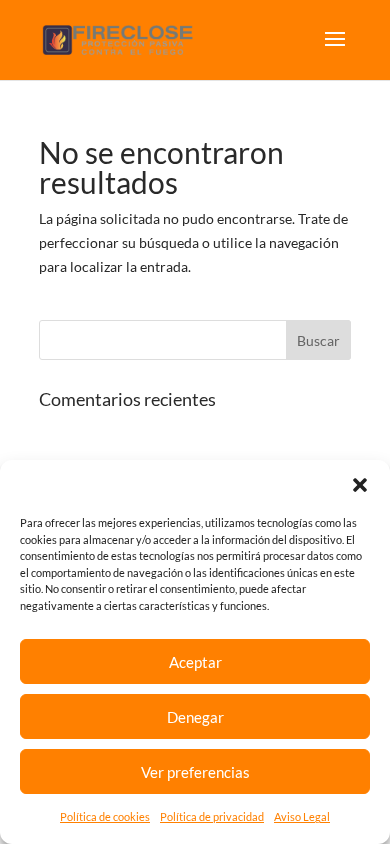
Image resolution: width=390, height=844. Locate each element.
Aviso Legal (302, 816)
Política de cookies (105, 816)
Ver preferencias (195, 772)
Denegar (195, 717)
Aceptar (195, 662)
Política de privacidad (212, 816)
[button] (360, 485)
